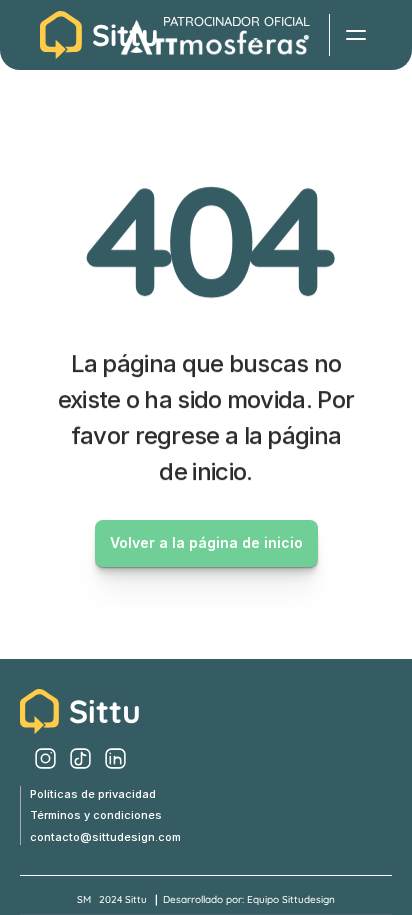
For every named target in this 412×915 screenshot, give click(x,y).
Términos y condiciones (96, 815)
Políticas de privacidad (93, 794)
